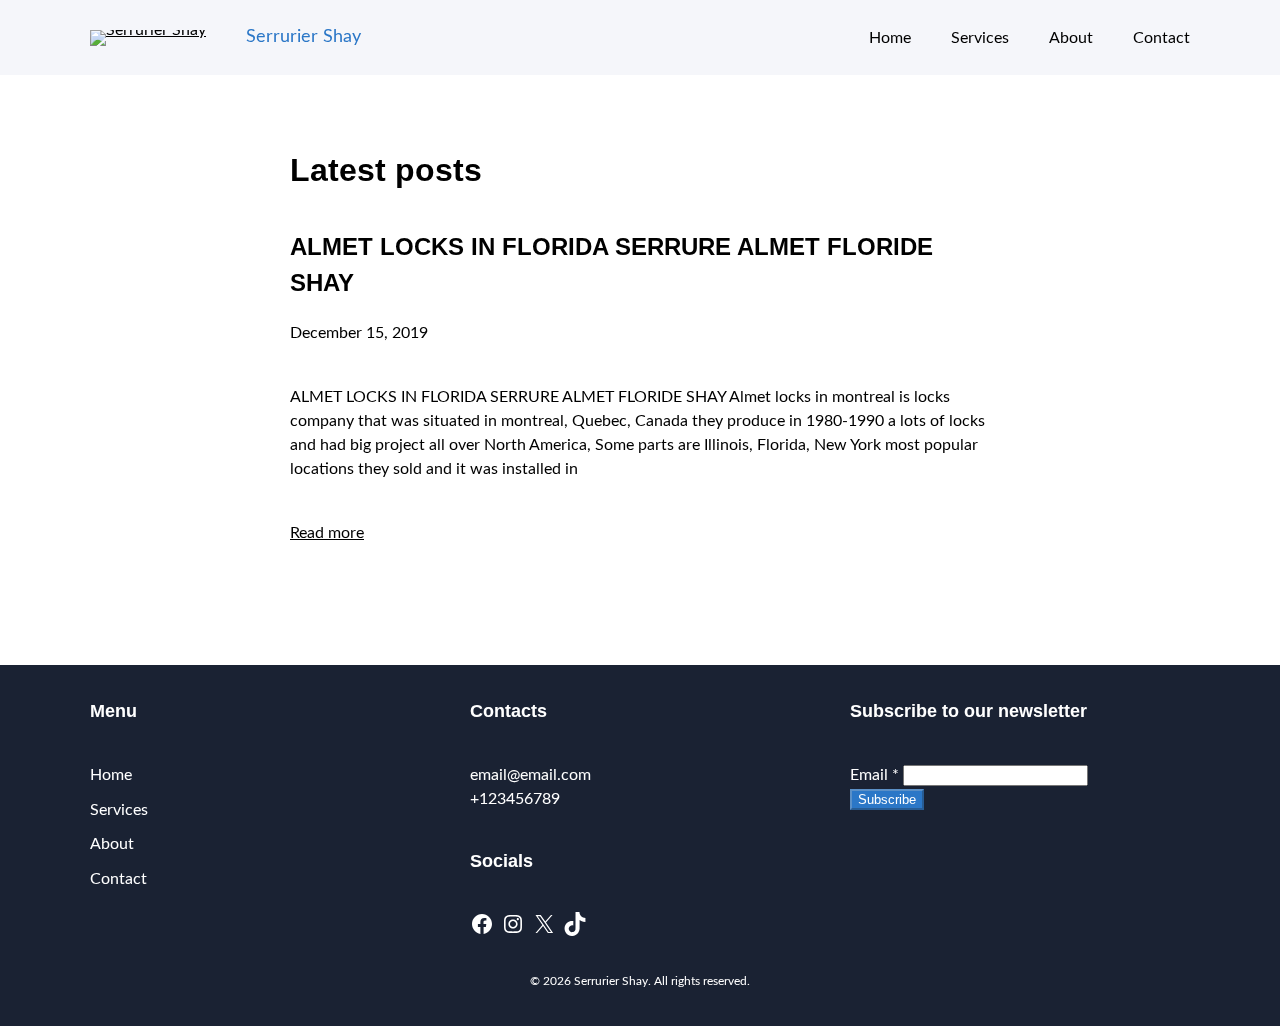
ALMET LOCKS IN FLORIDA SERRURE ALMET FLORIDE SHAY (611, 264)
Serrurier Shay (303, 37)
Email (874, 775)
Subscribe (887, 799)
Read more (327, 533)
